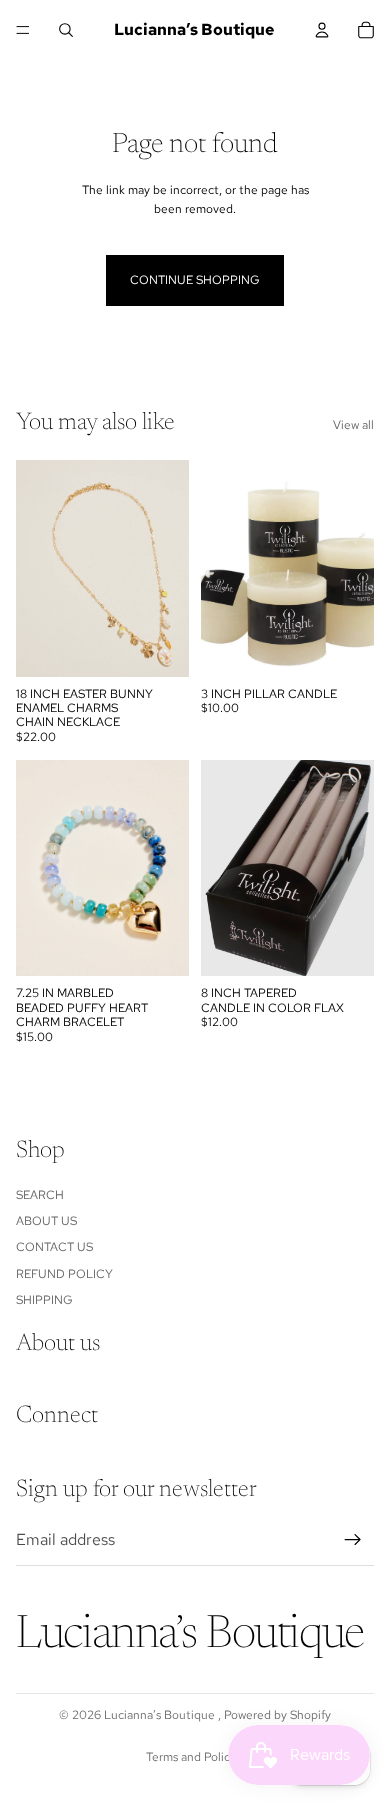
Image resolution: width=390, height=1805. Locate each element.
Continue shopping (195, 280)
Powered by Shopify (277, 1715)
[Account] (322, 30)
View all (353, 425)
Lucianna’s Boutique (161, 1715)
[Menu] (23, 30)
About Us (46, 1221)
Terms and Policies (195, 1757)
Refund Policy (64, 1273)
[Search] (66, 30)
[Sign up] (353, 1540)
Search (40, 1194)
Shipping (44, 1300)
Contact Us (54, 1247)
